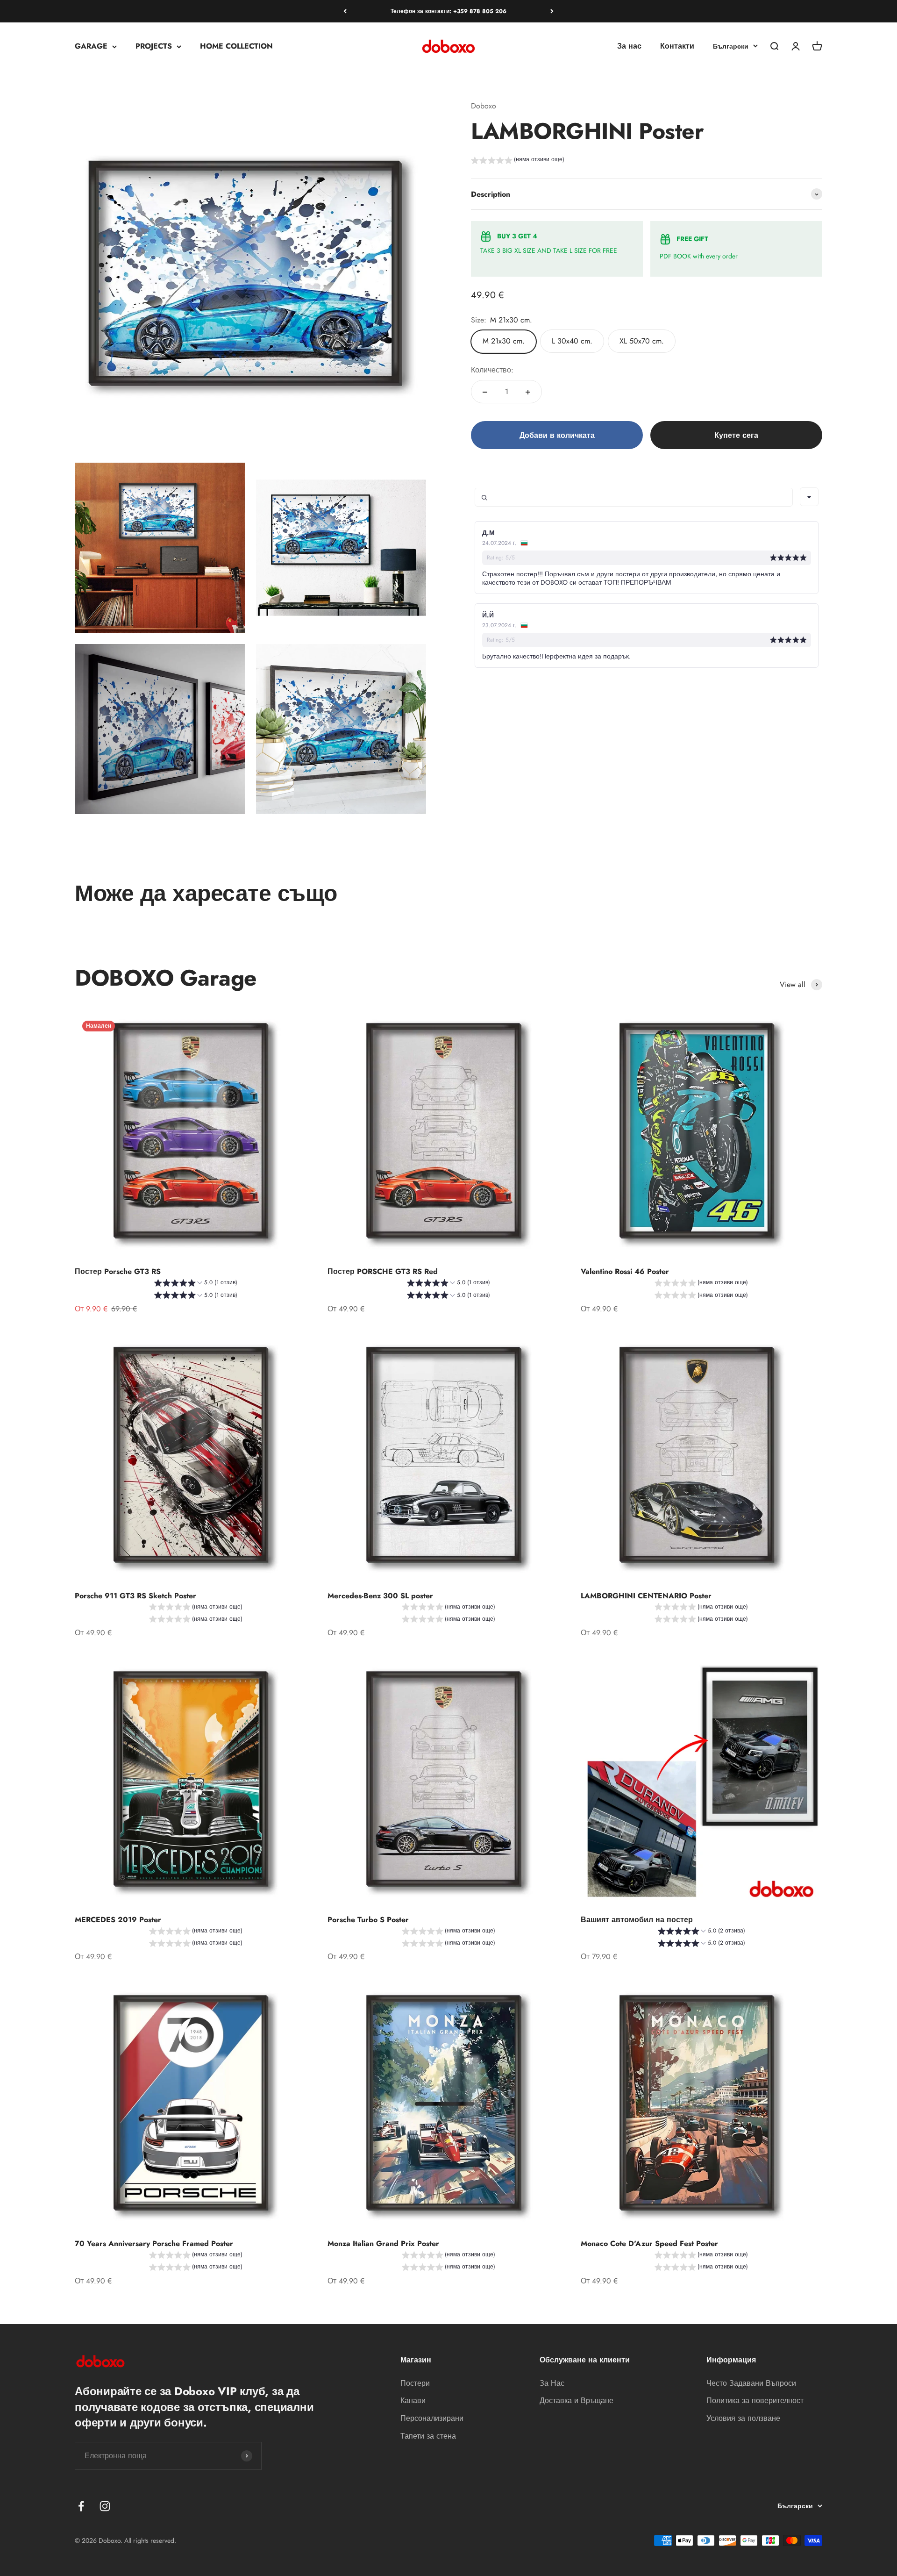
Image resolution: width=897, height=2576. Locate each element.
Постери (415, 2383)
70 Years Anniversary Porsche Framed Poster (154, 2243)
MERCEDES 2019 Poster (118, 1920)
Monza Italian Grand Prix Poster (383, 2243)
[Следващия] (552, 11)
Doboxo (484, 106)
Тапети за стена (428, 2436)
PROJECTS (154, 47)
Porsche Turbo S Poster (368, 1920)
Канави (413, 2401)
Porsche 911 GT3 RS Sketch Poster (135, 1596)
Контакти (677, 47)
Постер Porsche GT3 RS (118, 1271)
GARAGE (91, 47)
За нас (629, 47)
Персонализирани (432, 2418)
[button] (518, 161)
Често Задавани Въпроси (751, 2383)
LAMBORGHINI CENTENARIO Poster (646, 1596)
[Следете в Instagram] (105, 2506)
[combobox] (809, 497)
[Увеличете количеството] (528, 392)
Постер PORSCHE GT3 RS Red (383, 1271)
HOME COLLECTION (236, 47)
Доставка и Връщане (577, 2401)
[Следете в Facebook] (81, 2506)
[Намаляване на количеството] (485, 392)
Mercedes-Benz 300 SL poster (380, 1596)
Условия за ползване (743, 2418)
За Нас (552, 2383)
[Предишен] (345, 11)
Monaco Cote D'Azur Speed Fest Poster (649, 2243)
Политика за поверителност (755, 2401)
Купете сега (736, 435)
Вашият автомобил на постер (637, 1920)
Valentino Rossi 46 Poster (625, 1271)
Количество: (492, 370)
